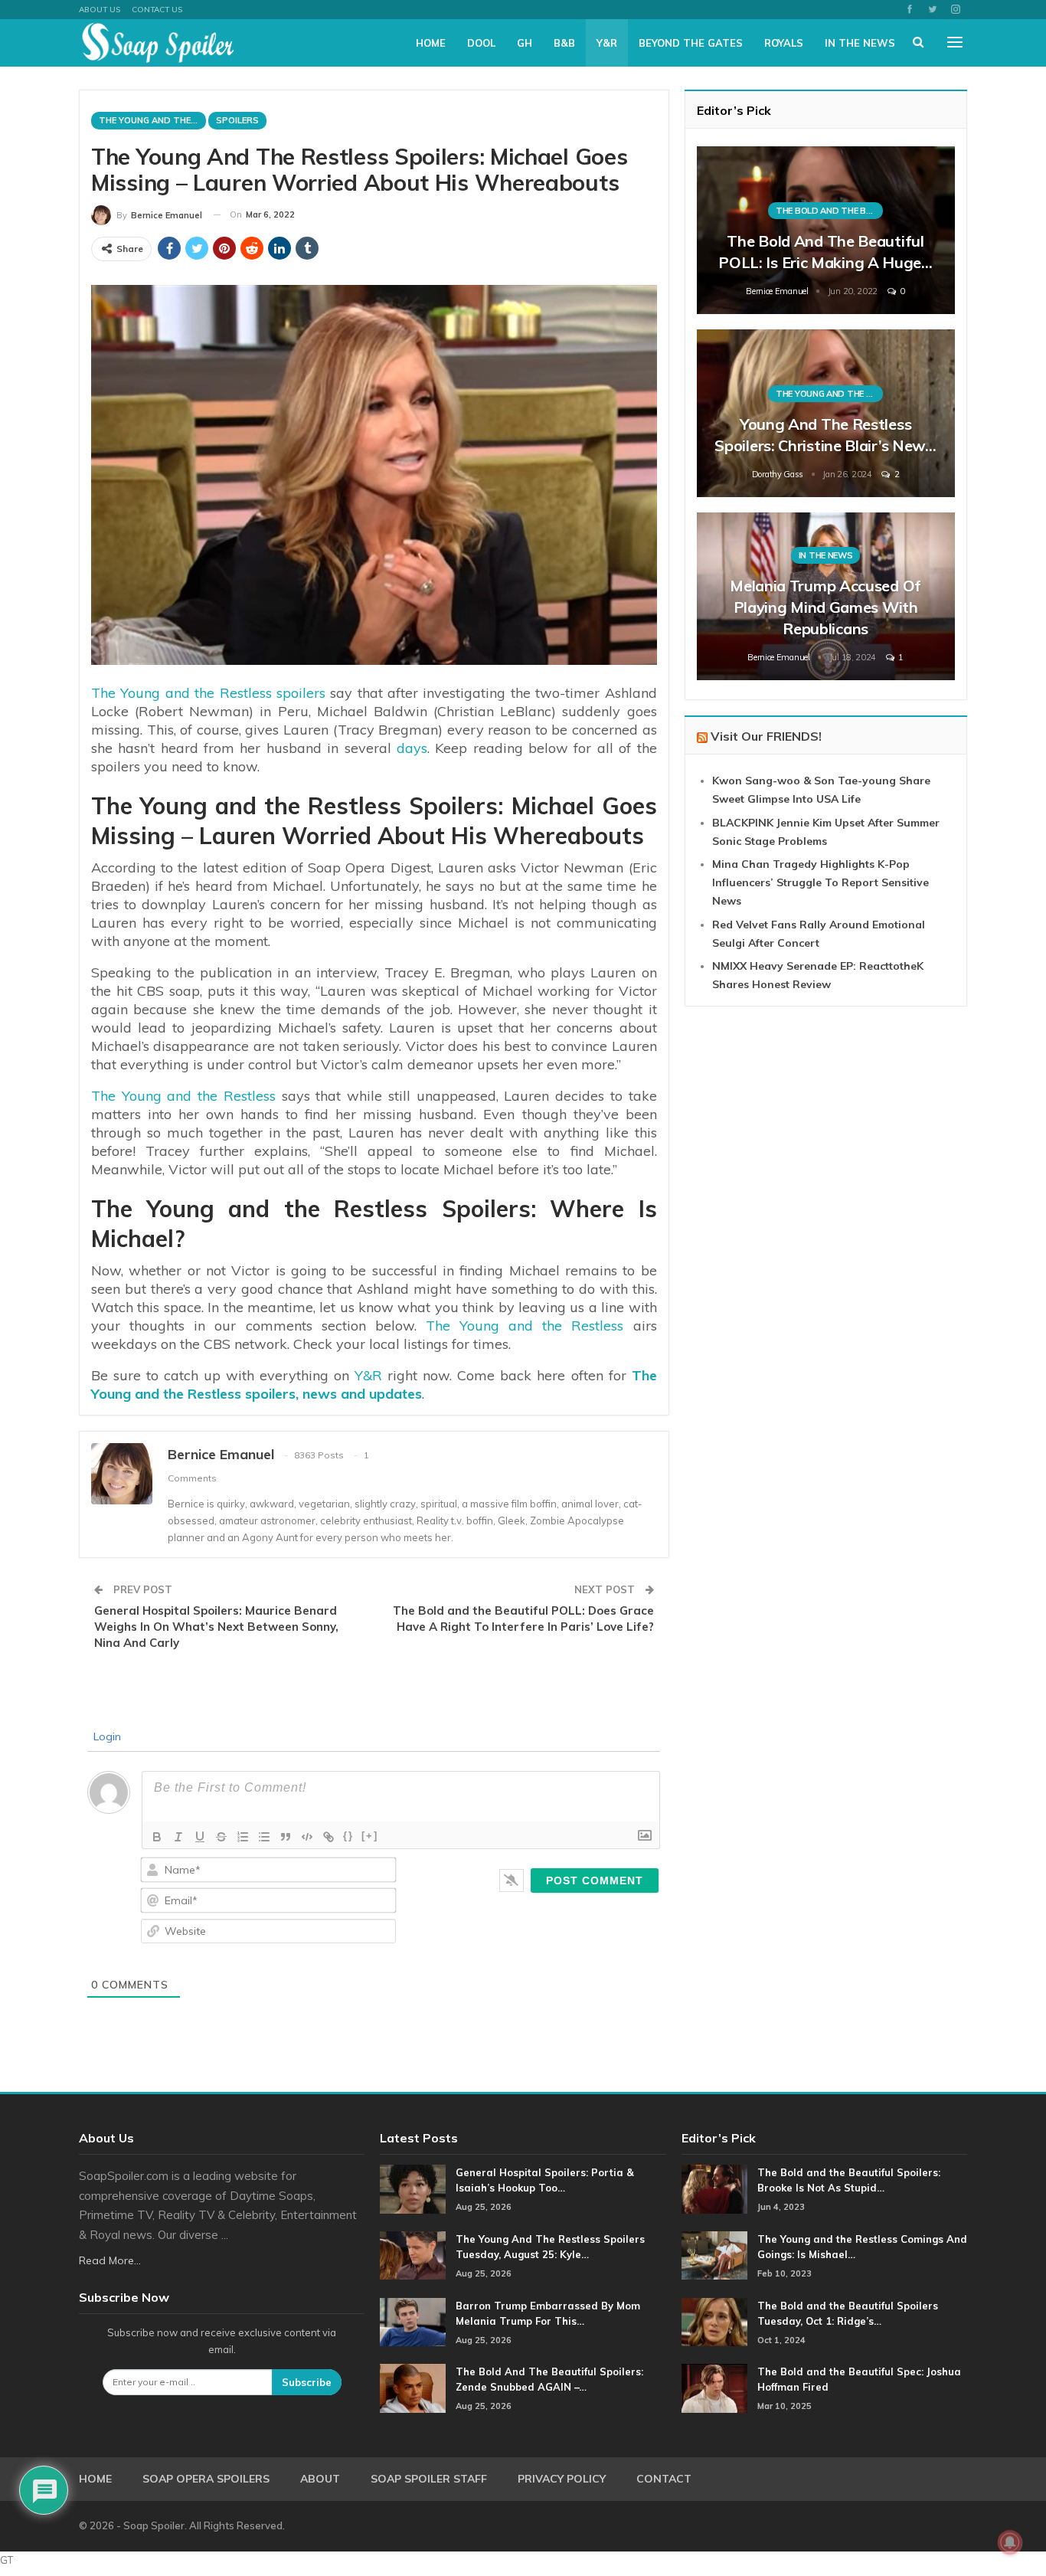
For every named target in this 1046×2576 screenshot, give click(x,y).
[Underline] (200, 1837)
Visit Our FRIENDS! (766, 736)
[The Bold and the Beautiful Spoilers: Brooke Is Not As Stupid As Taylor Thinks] (714, 2189)
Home (431, 43)
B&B (564, 43)
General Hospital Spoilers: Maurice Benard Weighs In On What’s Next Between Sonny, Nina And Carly (216, 1627)
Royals (784, 43)
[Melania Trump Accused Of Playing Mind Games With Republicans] (826, 596)
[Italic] (178, 1837)
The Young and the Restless (183, 1096)
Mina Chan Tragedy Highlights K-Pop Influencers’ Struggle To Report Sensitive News (820, 882)
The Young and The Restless (152, 120)
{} (348, 1836)
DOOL (481, 43)
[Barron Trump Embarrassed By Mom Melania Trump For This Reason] (413, 2322)
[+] (370, 1836)
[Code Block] (307, 1837)
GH (525, 43)
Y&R (607, 43)
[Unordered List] (264, 1837)
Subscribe (307, 2382)
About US (100, 10)
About (320, 2479)
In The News (860, 43)
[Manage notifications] (1010, 2542)
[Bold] (157, 1837)
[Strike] (221, 1837)
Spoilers (237, 120)
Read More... (110, 2260)
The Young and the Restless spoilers (208, 693)
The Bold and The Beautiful (829, 211)
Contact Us (157, 10)
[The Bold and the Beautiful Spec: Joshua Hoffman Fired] (714, 2388)
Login (106, 1736)
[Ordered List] (243, 1837)
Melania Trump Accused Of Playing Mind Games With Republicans (825, 607)
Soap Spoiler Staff (429, 2479)
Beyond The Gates (691, 43)
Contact (664, 2479)
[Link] (329, 1837)
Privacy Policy (562, 2479)
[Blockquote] (286, 1837)
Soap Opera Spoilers (206, 2479)
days (412, 748)
